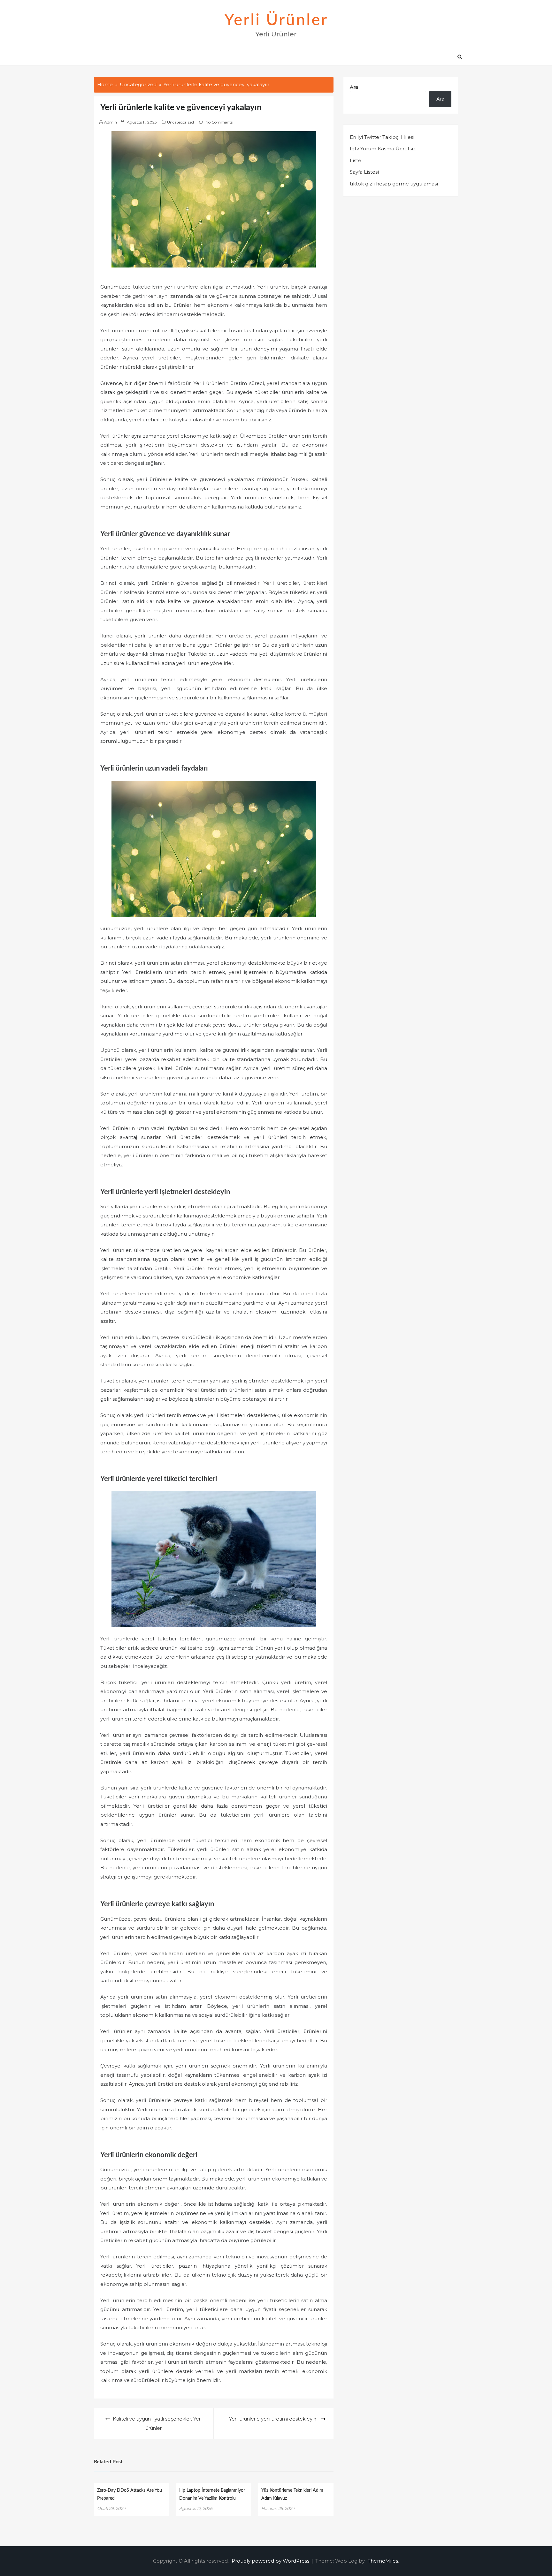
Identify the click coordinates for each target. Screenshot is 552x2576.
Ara (354, 87)
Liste (356, 160)
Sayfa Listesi (364, 172)
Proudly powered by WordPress (271, 2561)
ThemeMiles (383, 2561)
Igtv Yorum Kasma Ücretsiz (383, 149)
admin (111, 122)
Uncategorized (180, 122)
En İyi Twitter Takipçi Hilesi (382, 137)
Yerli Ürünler (276, 20)
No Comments (219, 122)
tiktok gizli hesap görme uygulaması (394, 184)
